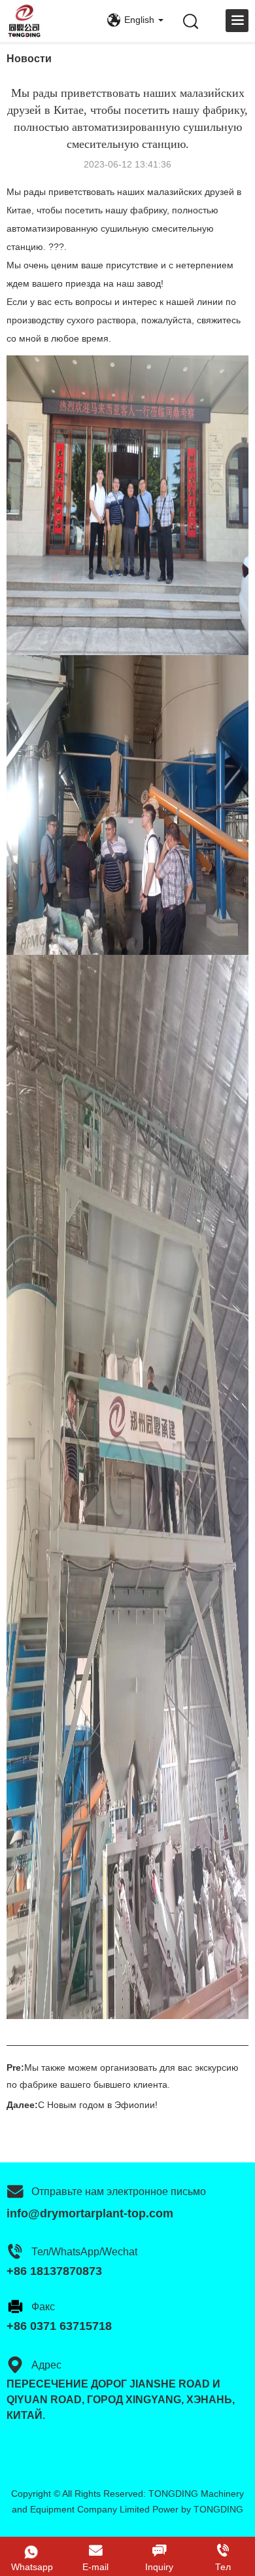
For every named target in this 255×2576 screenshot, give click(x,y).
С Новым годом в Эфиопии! (98, 2105)
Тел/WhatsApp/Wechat (84, 2252)
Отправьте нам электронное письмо (119, 2191)
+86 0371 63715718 (59, 2326)
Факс (43, 2307)
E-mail (95, 2567)
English (139, 20)
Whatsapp (32, 2567)
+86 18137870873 (54, 2271)
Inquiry (159, 2567)
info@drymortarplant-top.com (90, 2213)
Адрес (46, 2365)
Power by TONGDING (198, 2509)
